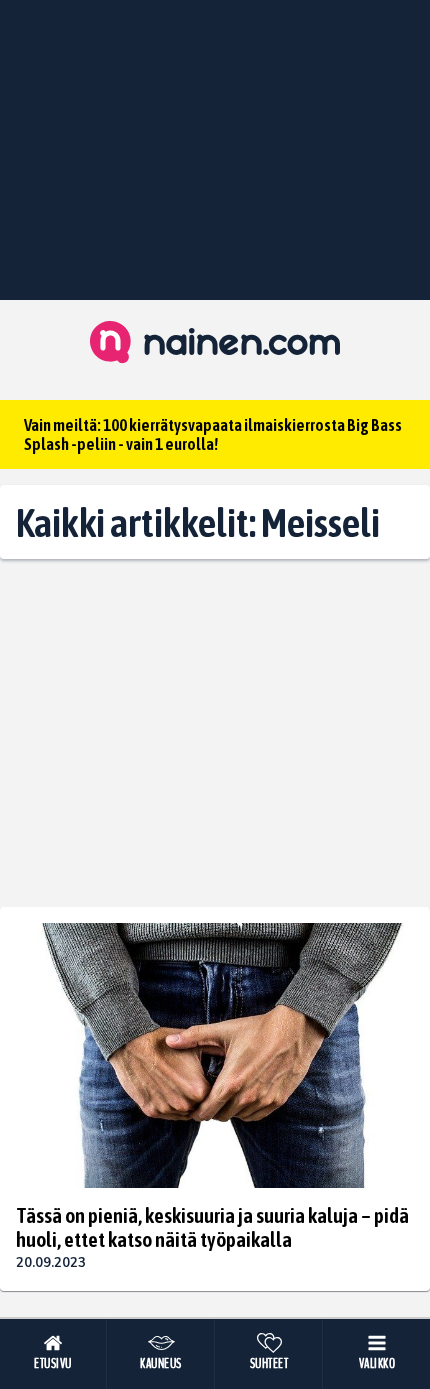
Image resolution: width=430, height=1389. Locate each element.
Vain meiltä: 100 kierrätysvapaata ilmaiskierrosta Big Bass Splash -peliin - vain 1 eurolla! (213, 434)
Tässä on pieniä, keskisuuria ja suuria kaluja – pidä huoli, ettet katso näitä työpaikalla (212, 1227)
